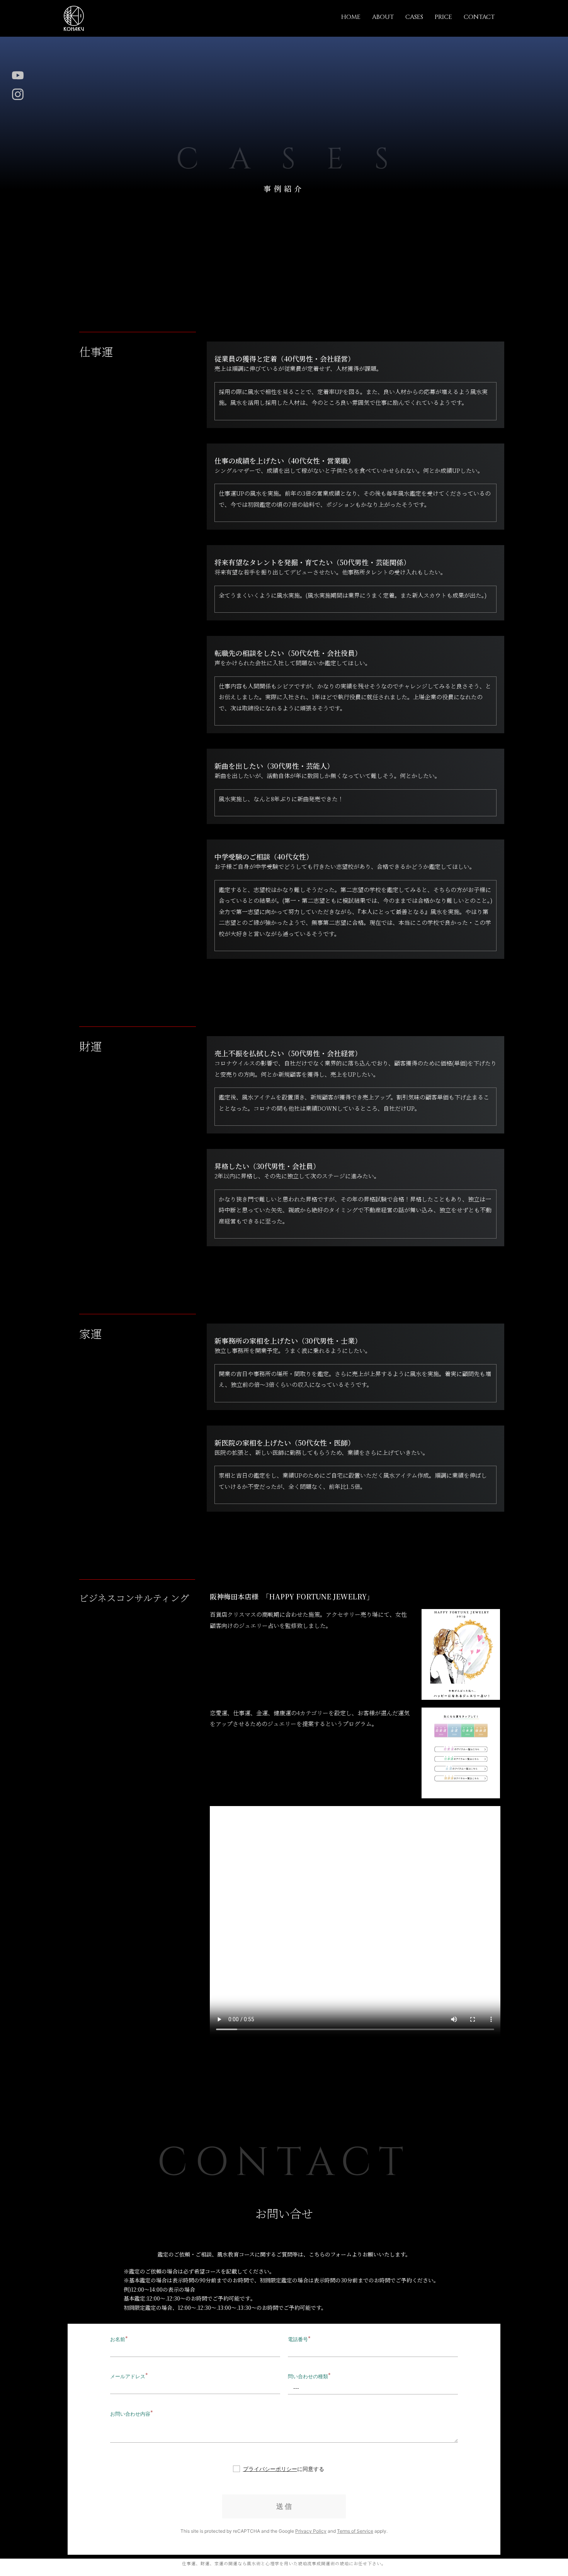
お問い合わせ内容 (130, 2414)
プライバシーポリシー (270, 2469)
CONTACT (479, 17)
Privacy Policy (311, 2531)
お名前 (118, 2339)
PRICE (443, 17)
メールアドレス (128, 2376)
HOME (351, 17)
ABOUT (383, 17)
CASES (414, 17)
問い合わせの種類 (308, 2376)
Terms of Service (355, 2531)
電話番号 (298, 2339)
